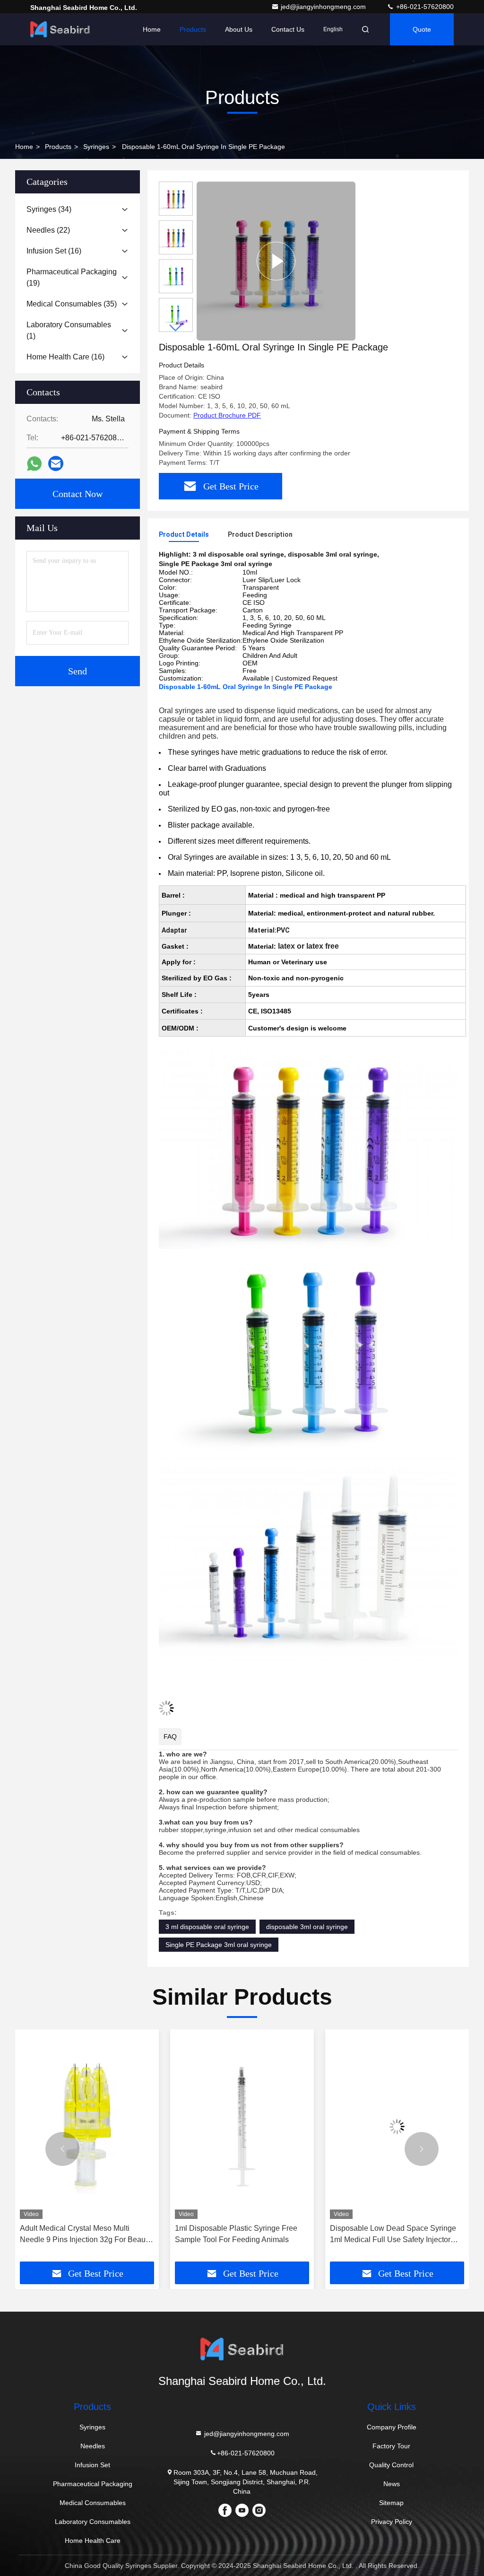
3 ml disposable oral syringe (207, 1927)
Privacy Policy (392, 2522)
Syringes (96, 147)
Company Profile (392, 2427)
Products (193, 29)
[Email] (56, 463)
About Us (239, 29)
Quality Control (391, 2465)
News (392, 2484)
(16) (54, 251)
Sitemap (391, 2503)
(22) (48, 230)
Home (152, 29)
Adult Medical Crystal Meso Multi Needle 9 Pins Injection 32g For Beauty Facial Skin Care (86, 2235)
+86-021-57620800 (424, 7)
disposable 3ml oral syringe (307, 1927)
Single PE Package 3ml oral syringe (219, 1945)
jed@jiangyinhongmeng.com (324, 7)
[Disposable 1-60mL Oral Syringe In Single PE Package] (276, 261)
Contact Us (288, 29)
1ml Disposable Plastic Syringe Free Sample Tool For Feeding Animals (236, 2234)
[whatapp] (34, 464)
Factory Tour (391, 2446)
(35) (72, 304)
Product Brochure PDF (227, 415)
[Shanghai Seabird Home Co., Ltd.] (60, 29)
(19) (72, 277)
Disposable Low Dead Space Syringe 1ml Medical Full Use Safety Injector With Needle (393, 2235)
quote (422, 29)
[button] (176, 328)
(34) (49, 209)
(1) (69, 330)
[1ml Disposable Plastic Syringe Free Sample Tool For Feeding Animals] (242, 2126)
